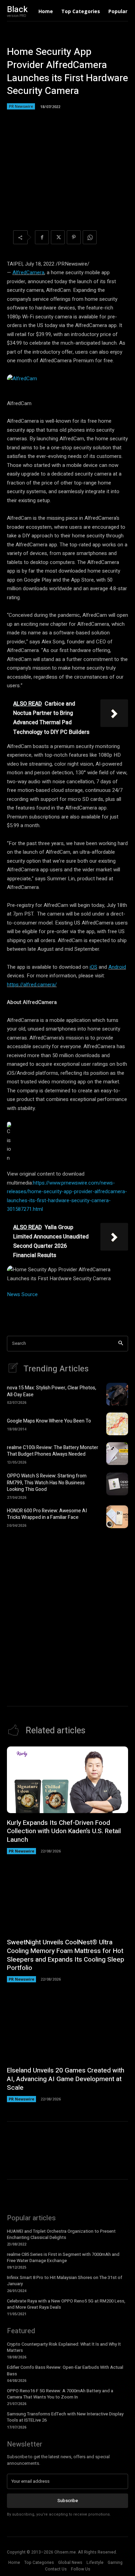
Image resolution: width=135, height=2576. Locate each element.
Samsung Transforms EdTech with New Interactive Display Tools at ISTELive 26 (65, 2417)
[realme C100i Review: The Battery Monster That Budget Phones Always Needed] (117, 1454)
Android (117, 967)
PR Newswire (21, 106)
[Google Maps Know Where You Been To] (117, 1424)
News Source (22, 1294)
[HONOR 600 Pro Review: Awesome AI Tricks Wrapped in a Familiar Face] (117, 1517)
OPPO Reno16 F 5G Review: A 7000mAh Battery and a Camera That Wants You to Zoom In (60, 2394)
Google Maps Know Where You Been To (49, 1421)
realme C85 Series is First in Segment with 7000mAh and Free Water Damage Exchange (63, 2257)
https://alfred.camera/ (32, 985)
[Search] (121, 1344)
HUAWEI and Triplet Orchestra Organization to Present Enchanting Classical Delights (61, 2234)
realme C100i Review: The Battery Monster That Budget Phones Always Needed (53, 1451)
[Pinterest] (74, 237)
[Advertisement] (67, 1608)
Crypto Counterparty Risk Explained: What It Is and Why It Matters (64, 2347)
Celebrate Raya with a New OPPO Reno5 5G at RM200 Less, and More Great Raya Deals (66, 2304)
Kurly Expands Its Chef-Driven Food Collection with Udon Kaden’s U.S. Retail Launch (64, 1831)
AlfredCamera (28, 272)
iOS (93, 967)
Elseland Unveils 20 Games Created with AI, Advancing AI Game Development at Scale (66, 2079)
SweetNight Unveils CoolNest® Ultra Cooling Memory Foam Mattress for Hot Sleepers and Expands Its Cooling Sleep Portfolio (66, 1955)
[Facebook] (42, 237)
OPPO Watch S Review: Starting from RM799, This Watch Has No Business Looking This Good (47, 1483)
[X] (58, 237)
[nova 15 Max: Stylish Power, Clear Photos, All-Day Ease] (117, 1394)
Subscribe (68, 2501)
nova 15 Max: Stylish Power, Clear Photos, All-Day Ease (52, 1391)
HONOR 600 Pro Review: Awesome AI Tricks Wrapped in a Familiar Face (47, 1514)
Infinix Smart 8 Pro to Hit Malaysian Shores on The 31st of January (65, 2281)
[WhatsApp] (90, 237)
